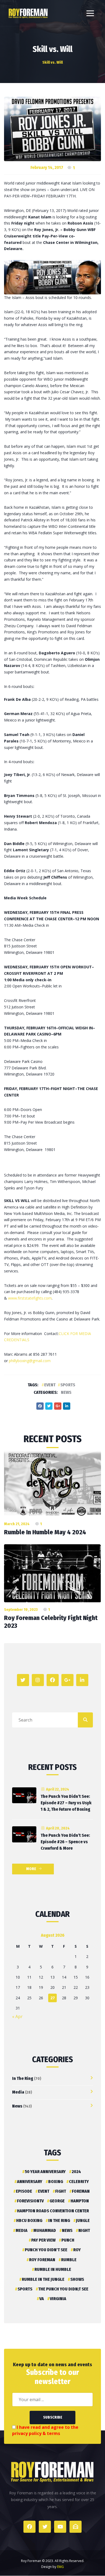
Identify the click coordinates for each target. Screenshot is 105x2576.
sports (68, 1385)
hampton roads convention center (53, 2211)
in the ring (59, 2220)
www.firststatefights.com (30, 1298)
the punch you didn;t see (63, 2289)
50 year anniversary (45, 2172)
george (57, 2201)
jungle (83, 2220)
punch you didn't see (46, 2250)
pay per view (43, 2240)
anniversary (30, 2182)
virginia (58, 2299)
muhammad (45, 2230)
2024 (76, 2172)
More (31, 1869)
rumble (69, 2260)
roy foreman (42, 2260)
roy (77, 2250)
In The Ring (23, 2078)
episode (24, 2191)
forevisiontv (30, 2201)
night (84, 2230)
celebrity (79, 2182)
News (66, 1392)
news (67, 2230)
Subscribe (53, 2417)
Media (18, 2092)
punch (68, 2240)
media (22, 2230)
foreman (81, 2191)
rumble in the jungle (43, 2279)
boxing (56, 2182)
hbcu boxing (29, 2220)
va (42, 2299)
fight (61, 2191)
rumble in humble (53, 2269)
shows (77, 2279)
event (50, 1385)
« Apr (17, 2016)
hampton (80, 2201)
